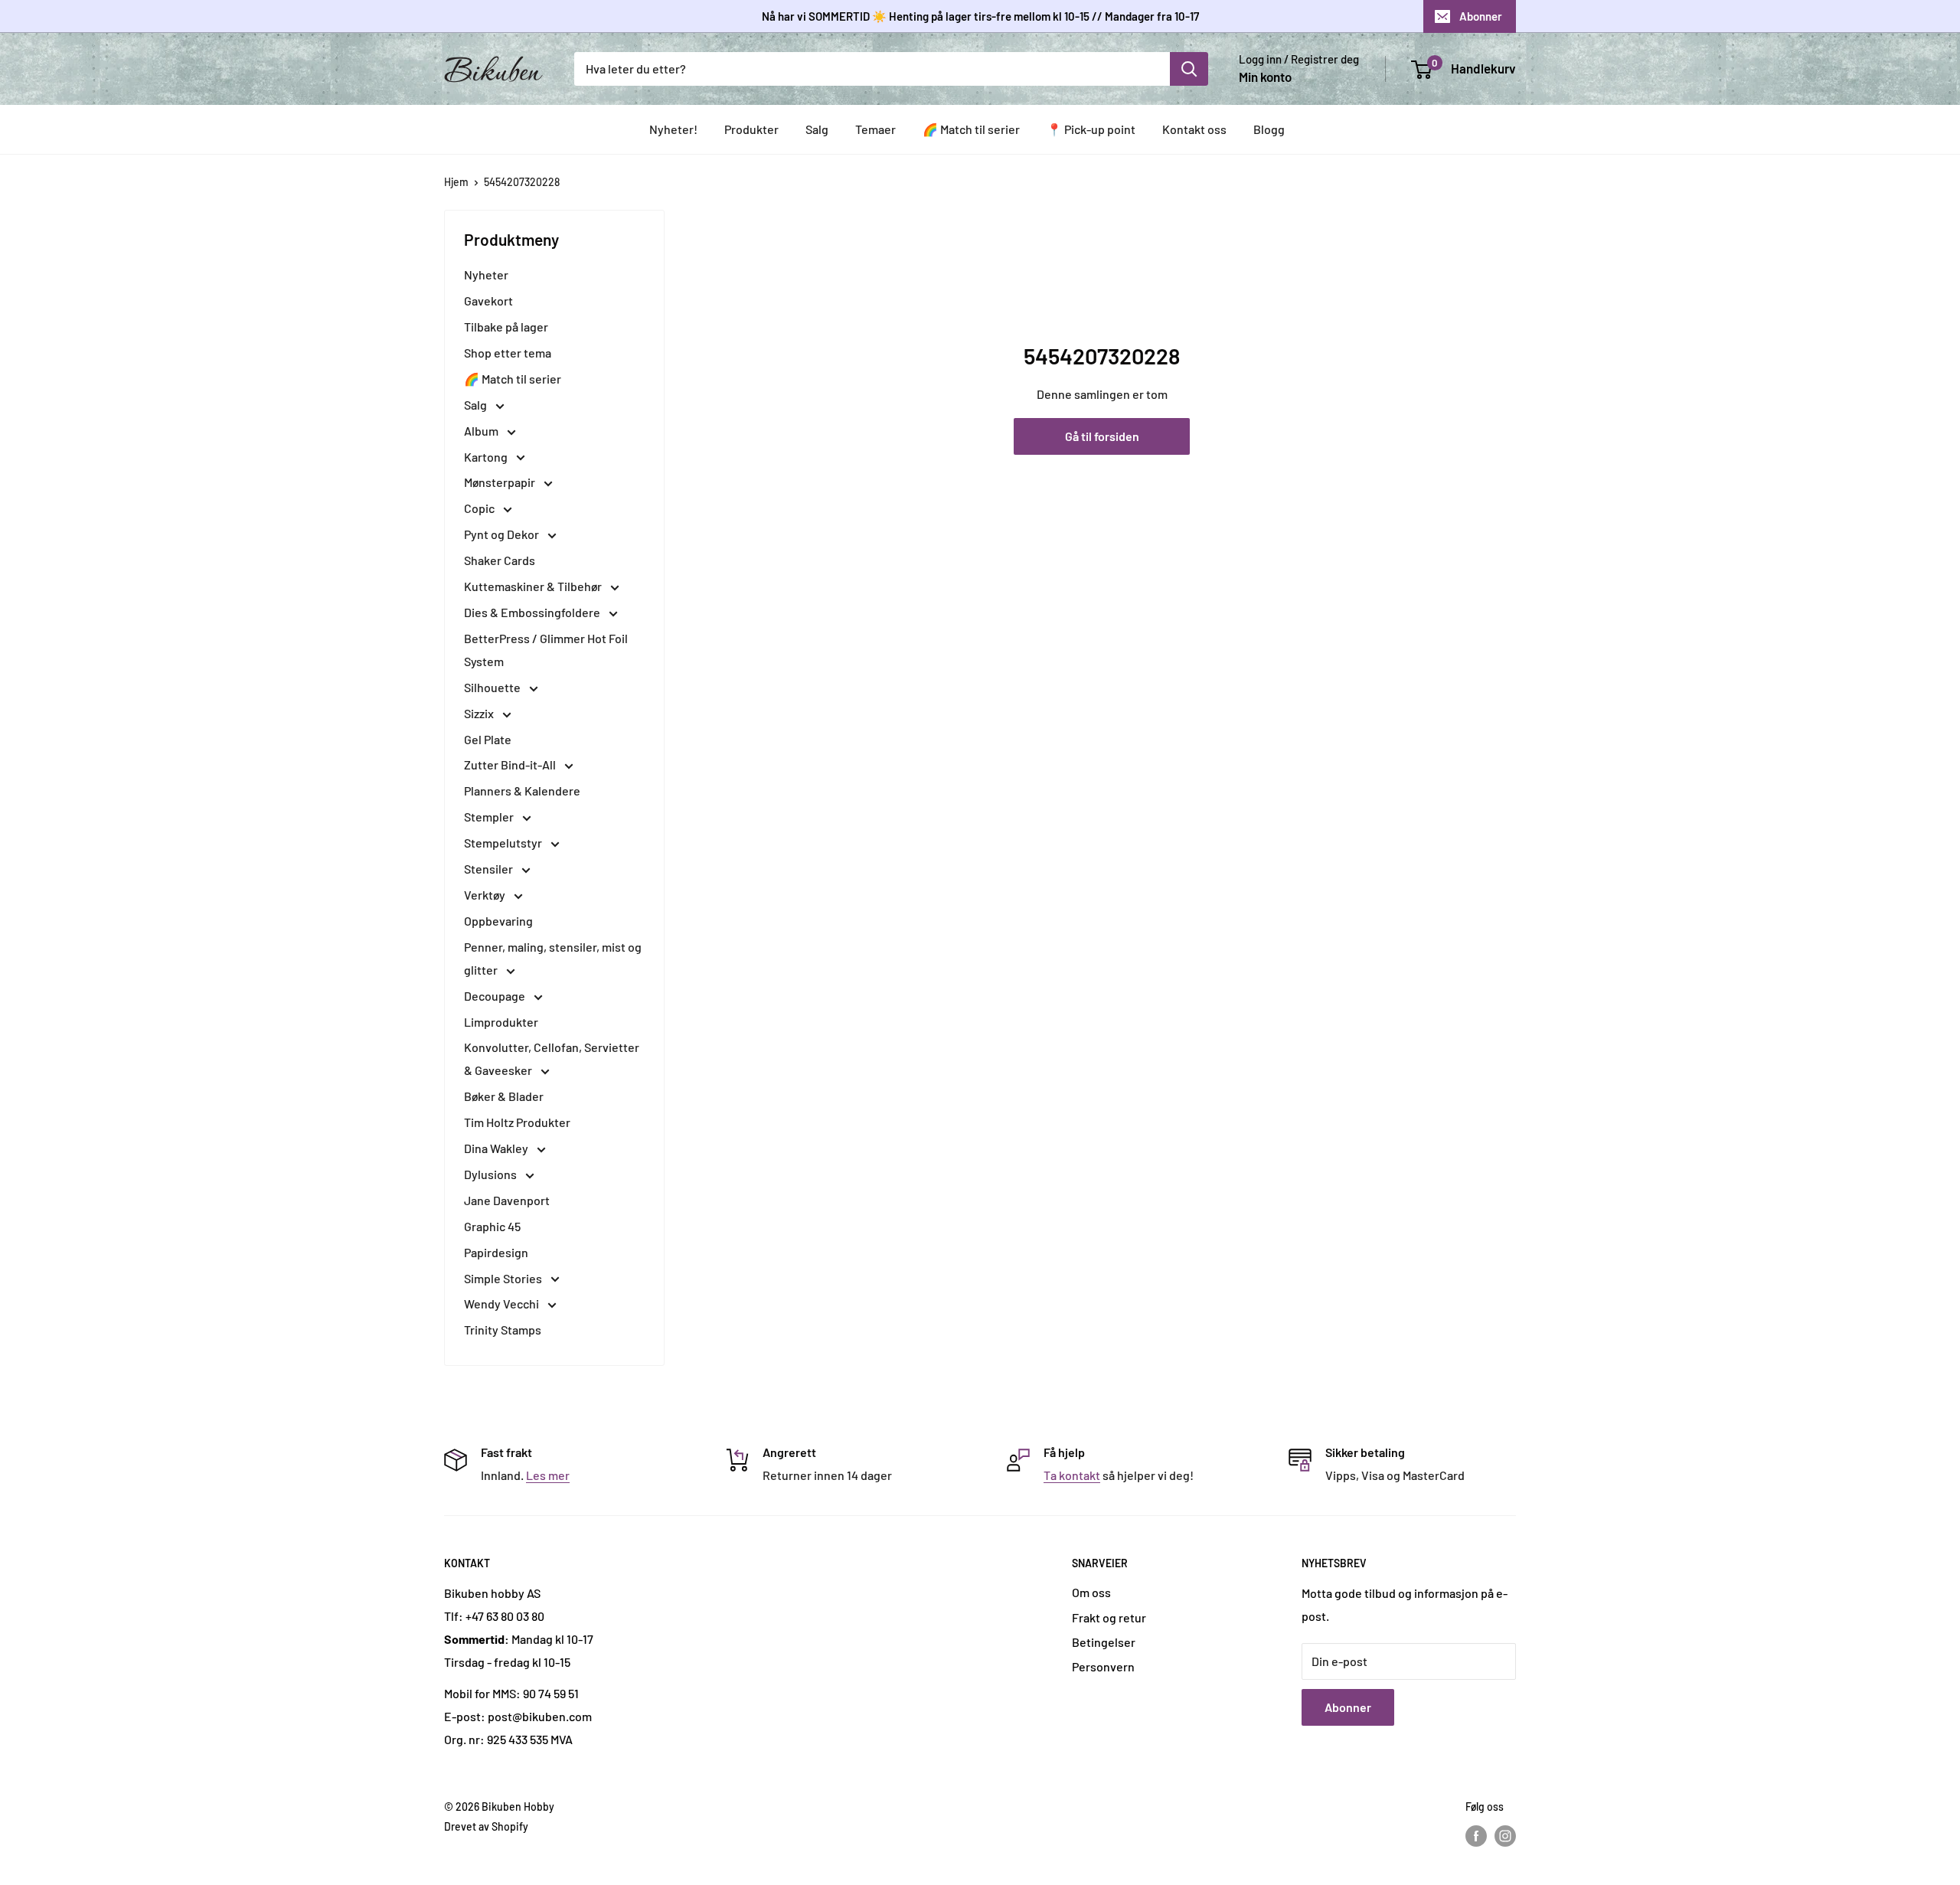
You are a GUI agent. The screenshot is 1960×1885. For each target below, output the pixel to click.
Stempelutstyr (504, 843)
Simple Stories (504, 1278)
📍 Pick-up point (1091, 129)
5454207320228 (522, 182)
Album (482, 431)
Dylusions (492, 1174)
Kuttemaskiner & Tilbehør (534, 586)
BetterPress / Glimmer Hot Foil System (546, 650)
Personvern (1103, 1666)
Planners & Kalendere (522, 791)
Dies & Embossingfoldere (533, 612)
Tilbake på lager (506, 327)
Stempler (490, 817)
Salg (817, 129)
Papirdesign (496, 1252)
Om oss (1091, 1592)
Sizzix (480, 713)
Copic (480, 508)
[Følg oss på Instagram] (1505, 1836)
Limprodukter (501, 1022)
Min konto (1265, 77)
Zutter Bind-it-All (511, 764)
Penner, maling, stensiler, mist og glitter (553, 958)
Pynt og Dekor (503, 534)
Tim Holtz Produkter (517, 1122)
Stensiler (490, 869)
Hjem (456, 182)
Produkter (751, 129)
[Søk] (1189, 69)
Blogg (1269, 129)
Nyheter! (673, 129)
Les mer (548, 1475)
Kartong (487, 457)
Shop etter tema (508, 353)
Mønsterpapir (501, 482)
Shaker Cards (500, 560)
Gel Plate (488, 739)
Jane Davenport (507, 1200)
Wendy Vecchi (503, 1303)
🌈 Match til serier (971, 129)
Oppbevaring (498, 921)
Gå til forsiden (1102, 436)
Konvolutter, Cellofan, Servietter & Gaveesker (552, 1058)
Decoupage (496, 996)
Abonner (1481, 16)
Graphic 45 (492, 1226)
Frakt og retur (1109, 1617)
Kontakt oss (1194, 129)
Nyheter (486, 274)
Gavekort (488, 301)
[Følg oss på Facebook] (1476, 1836)
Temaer (875, 129)
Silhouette (493, 687)
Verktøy (486, 895)
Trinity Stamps (503, 1330)
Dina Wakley (497, 1148)
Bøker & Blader (504, 1096)
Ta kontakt (1072, 1475)
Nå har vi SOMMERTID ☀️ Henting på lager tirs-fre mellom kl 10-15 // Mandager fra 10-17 (980, 16)
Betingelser (1104, 1642)
